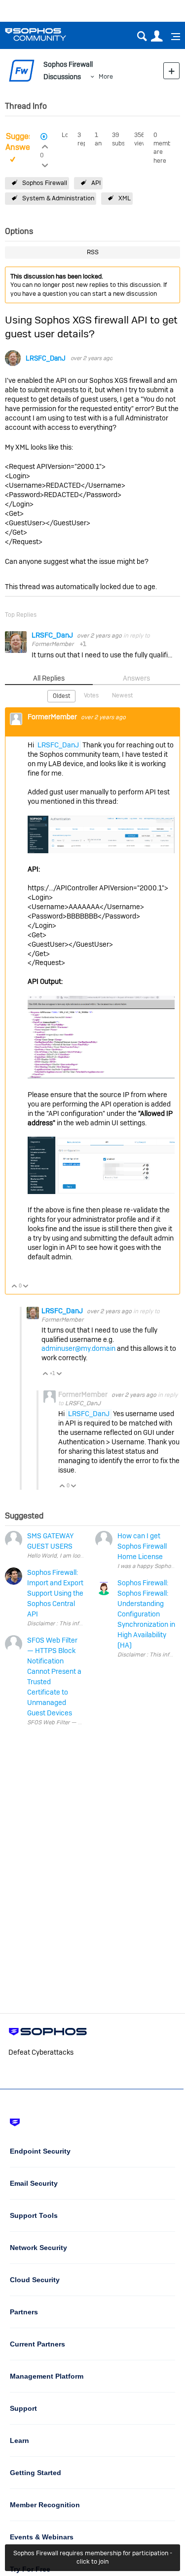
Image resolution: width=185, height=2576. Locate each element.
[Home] (48, 34)
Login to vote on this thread (45, 145)
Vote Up (15, 1287)
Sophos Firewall (45, 183)
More (106, 76)
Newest (122, 695)
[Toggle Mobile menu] (172, 37)
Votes (91, 695)
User (157, 36)
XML (125, 198)
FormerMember (53, 644)
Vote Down (26, 1287)
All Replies (49, 678)
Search (142, 36)
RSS (93, 252)
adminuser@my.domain (78, 1348)
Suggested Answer (25, 142)
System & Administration (58, 198)
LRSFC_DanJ (46, 358)
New (171, 70)
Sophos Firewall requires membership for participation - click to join (93, 2557)
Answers (136, 678)
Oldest (61, 696)
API (96, 183)
